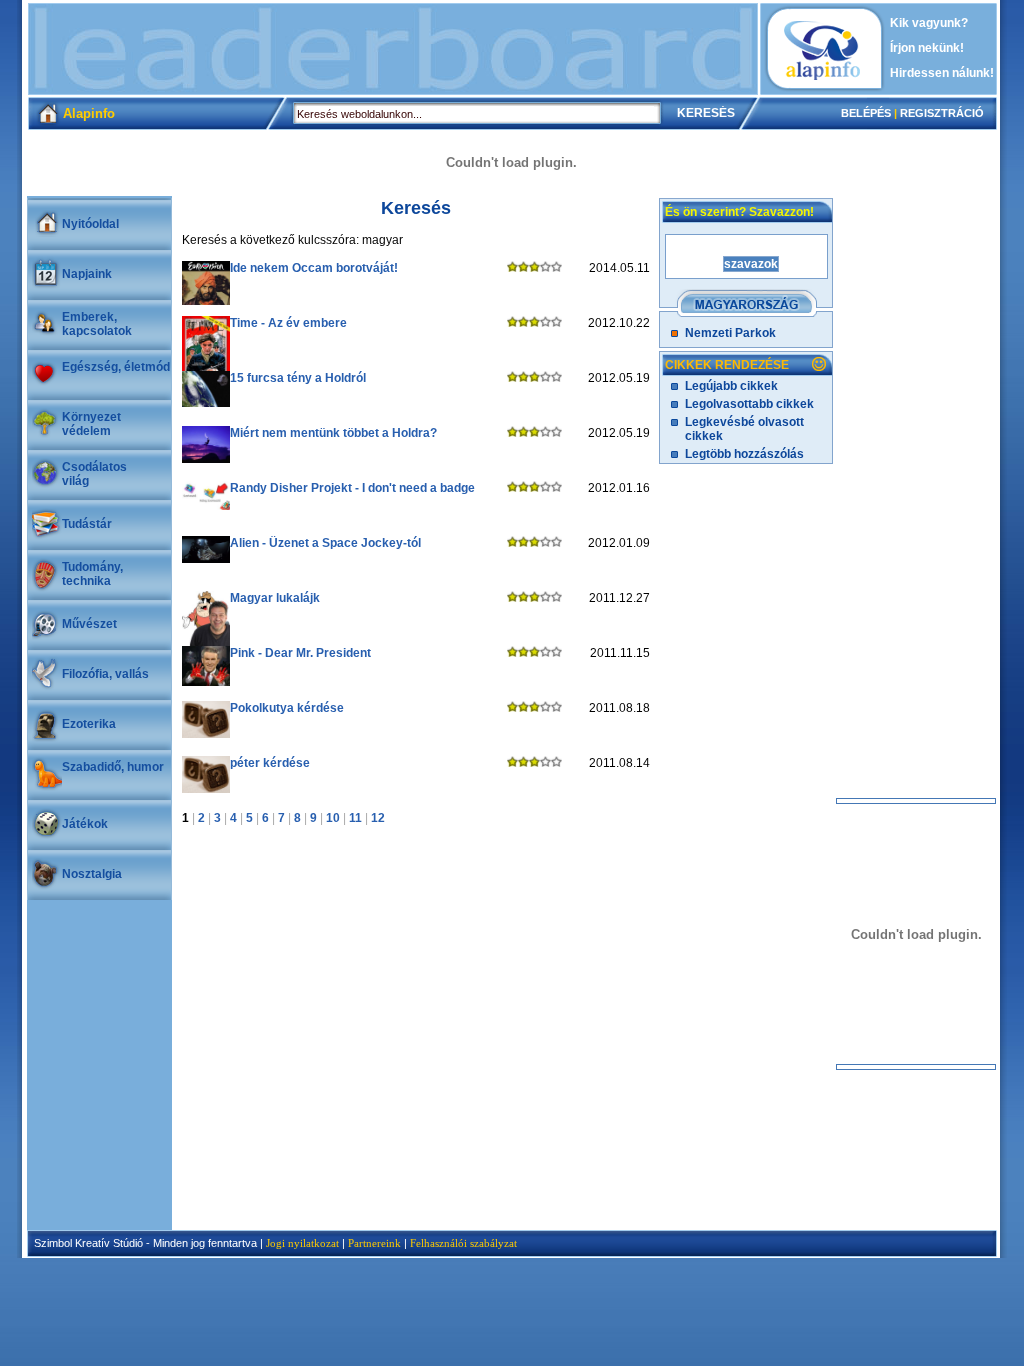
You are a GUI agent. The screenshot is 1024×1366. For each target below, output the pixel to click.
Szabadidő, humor (113, 767)
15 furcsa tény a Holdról (298, 378)
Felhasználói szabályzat (463, 1243)
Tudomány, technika (92, 574)
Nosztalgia (92, 874)
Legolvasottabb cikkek (749, 404)
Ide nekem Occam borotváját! (314, 268)
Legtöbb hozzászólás (744, 454)
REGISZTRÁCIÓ (942, 113)
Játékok (85, 824)
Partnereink (374, 1243)
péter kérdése (270, 763)
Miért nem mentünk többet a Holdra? (333, 433)
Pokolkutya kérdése (287, 708)
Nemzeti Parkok (730, 333)
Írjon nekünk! (927, 48)
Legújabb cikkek (731, 386)
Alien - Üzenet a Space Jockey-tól (325, 543)
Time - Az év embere (288, 323)
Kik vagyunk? (929, 23)
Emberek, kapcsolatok (97, 324)
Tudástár (87, 524)
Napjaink (87, 274)
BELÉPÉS (866, 113)
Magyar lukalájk (275, 598)
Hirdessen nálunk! (942, 73)
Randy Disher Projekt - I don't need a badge (352, 488)
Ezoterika (89, 724)
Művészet (89, 624)
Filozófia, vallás (105, 674)
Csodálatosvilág (94, 474)
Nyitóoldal (90, 224)
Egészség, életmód (116, 367)
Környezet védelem (91, 424)
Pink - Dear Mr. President (300, 653)
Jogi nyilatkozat (302, 1243)
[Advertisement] (393, 49)
